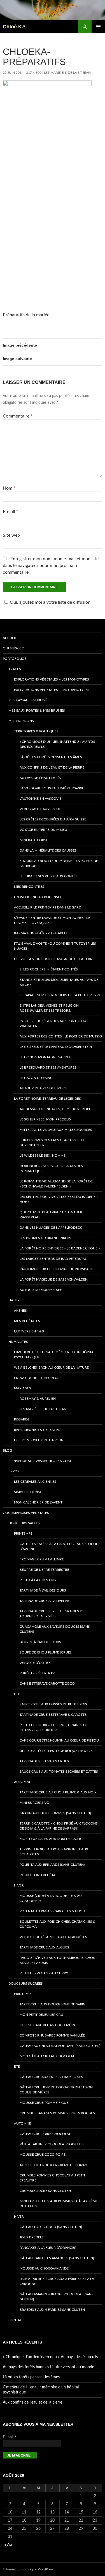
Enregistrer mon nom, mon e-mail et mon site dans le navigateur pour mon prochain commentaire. (51, 566)
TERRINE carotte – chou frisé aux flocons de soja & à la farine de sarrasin (59, 1826)
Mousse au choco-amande (44, 2268)
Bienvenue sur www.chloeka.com (40, 1461)
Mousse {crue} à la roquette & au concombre (51, 1898)
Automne (23, 1782)
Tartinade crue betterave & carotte (53, 1715)
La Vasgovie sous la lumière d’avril (52, 788)
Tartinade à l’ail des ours (43, 1590)
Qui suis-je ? (13, 648)
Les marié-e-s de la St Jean (67, 73)
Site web (11, 535)
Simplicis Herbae (29, 1492)
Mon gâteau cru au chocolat (47, 2056)
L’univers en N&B (29, 1331)
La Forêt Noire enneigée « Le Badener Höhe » (60, 1248)
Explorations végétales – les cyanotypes (52, 690)
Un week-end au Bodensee (38, 897)
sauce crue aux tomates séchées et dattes (59, 1772)
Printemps (23, 1533)
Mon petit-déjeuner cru (41, 2015)
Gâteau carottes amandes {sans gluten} (57, 2258)
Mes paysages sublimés (29, 700)
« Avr (8, 2545)
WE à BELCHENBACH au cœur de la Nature (51, 1367)
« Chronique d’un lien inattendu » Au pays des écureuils (57, 744)
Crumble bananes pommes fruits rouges (57, 2113)
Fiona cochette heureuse (38, 1378)
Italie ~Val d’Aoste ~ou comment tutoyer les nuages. (55, 946)
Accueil (10, 638)
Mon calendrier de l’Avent (38, 1502)
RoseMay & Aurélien (38, 1399)
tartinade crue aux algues (44, 1947)
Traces (15, 669)
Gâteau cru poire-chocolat (45, 2134)
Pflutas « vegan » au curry (44, 1973)
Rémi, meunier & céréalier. (38, 1430)
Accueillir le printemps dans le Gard (48, 907)
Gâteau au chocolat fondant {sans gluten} (60, 2046)
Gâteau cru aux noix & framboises (51, 2077)
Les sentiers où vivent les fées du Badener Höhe (59, 1199)
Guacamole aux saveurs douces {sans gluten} (55, 1629)
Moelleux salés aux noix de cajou (51, 1839)
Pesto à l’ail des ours (39, 1580)
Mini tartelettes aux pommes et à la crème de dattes (59, 2204)
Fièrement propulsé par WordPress (28, 2569)
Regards (22, 1419)
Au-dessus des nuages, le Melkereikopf (55, 1109)
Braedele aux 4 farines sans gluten (52, 2310)
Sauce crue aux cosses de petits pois (53, 1704)
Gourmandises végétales (26, 1513)
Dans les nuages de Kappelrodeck (51, 1228)
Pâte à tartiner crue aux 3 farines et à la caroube (57, 2281)
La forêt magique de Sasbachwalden (54, 1279)
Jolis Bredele (32, 2237)
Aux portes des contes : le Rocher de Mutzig (61, 1036)
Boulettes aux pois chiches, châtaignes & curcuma (58, 1924)
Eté (17, 1694)
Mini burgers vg (34, 1803)
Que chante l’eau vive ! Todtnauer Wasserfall (51, 1215)
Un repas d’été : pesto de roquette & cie (56, 1751)
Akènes (20, 1311)
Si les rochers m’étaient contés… (50, 969)
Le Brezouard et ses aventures (48, 1067)
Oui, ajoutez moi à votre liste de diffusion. (51, 602)
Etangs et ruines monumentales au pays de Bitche (59, 982)
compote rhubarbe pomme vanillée (52, 2035)
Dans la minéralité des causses (48, 850)
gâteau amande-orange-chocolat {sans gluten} (57, 2297)
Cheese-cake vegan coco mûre (48, 2025)
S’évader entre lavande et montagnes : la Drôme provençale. (52, 920)
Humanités (18, 1342)
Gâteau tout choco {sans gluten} (51, 2227)
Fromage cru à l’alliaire (42, 1559)
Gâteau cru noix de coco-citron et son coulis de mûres (56, 2090)
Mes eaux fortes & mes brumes (37, 711)
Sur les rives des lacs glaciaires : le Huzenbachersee (52, 1143)
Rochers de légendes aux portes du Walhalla (53, 1023)
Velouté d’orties (35, 1663)
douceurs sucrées (26, 1984)
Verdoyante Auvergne (40, 809)
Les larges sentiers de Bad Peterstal (53, 1259)
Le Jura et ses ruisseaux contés (49, 876)
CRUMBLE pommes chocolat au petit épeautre (53, 2178)
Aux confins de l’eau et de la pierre (52, 767)
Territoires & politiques (36, 731)
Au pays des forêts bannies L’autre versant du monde (48, 2367)
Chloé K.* (14, 27)
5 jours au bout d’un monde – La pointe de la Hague (59, 863)
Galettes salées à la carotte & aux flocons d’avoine (60, 1546)
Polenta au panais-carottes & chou (52, 1911)
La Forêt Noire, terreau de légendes (47, 1099)
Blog (7, 1450)
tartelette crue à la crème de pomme (54, 2165)
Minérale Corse (34, 840)
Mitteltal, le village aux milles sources (56, 1130)
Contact (16, 2320)
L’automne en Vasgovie (40, 799)
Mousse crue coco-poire (43, 2155)
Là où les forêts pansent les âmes (51, 757)
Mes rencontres (29, 887)
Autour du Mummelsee (41, 1290)
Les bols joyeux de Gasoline (40, 1440)
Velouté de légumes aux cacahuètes (53, 1937)
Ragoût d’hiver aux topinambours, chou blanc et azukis (58, 1960)
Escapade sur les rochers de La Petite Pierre (60, 995)
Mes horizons (21, 721)
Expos (14, 1471)
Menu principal (98, 27)
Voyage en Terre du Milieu (43, 830)
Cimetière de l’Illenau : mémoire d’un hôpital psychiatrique (55, 1355)
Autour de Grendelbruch (43, 1088)
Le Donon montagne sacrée (45, 1057)
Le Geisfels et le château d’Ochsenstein (56, 1047)
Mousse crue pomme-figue (44, 2103)
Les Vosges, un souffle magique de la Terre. (55, 959)
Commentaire (18, 416)
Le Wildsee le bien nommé (43, 1156)
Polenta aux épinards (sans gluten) (52, 1865)
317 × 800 (34, 73)
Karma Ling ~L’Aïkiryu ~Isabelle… (43, 933)
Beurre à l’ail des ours (40, 1642)
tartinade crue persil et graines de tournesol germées (52, 1614)
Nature (15, 1300)
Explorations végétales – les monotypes (52, 679)
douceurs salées (24, 1523)
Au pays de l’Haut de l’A (40, 778)
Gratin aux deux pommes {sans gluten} (55, 1813)
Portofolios (15, 659)
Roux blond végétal (38, 1875)
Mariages (23, 1388)
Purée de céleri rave (38, 1673)
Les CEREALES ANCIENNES (35, 1482)
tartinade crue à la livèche (45, 1601)
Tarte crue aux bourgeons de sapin (53, 2004)
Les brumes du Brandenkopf (46, 1238)
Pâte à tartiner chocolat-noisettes (52, 2144)
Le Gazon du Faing (36, 1078)
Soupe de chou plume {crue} (45, 1652)
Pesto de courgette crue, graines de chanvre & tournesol (54, 1728)
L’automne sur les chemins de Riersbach (56, 1269)
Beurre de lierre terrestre (44, 1570)
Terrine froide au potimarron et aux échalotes (54, 1852)
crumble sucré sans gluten (45, 2191)
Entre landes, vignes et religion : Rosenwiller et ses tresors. (50, 1008)
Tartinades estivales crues (44, 1761)
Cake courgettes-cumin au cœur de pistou (59, 1740)
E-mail (11, 512)
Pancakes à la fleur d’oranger (48, 2248)
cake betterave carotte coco (47, 1683)
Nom (9, 488)
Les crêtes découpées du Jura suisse (53, 819)
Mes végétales (27, 1321)
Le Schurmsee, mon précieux (46, 1119)
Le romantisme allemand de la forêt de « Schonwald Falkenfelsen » (56, 1184)
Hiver (19, 1885)
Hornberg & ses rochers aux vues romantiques (51, 1168)
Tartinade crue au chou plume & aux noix (58, 1792)
